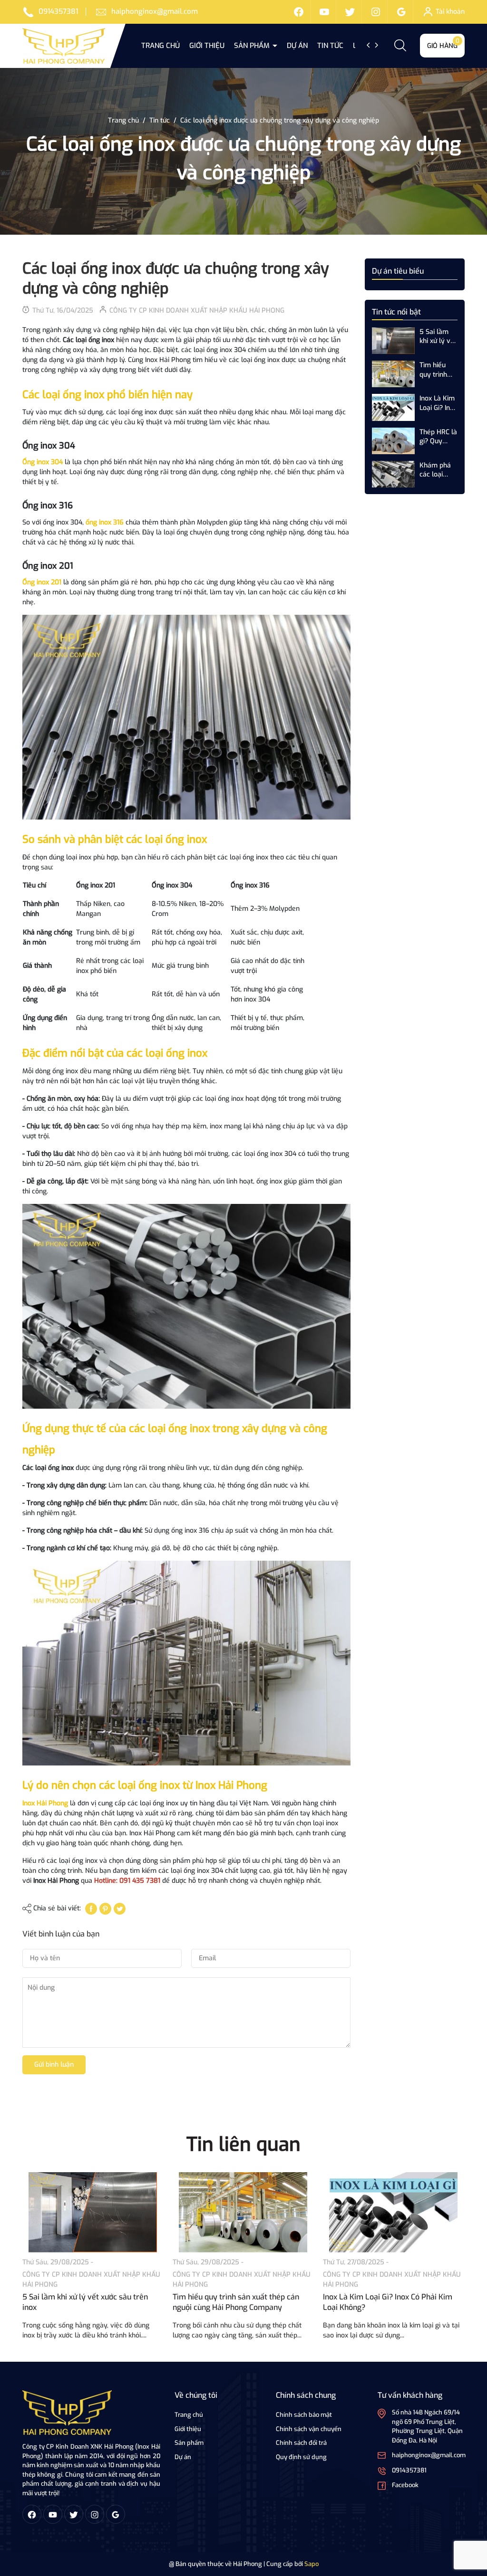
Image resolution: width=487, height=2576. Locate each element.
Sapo (312, 2564)
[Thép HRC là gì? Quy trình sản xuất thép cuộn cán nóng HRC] (393, 440)
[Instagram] (376, 12)
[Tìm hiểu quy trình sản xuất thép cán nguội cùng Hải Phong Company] (393, 374)
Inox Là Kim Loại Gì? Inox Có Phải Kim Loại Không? (438, 403)
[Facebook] (299, 12)
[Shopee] (350, 12)
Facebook (405, 2485)
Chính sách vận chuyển (309, 2429)
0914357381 (58, 11)
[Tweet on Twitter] (120, 1908)
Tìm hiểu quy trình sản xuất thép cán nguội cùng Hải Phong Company (436, 370)
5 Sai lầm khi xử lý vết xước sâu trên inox (438, 337)
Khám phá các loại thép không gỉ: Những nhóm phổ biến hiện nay (437, 470)
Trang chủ (161, 46)
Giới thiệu (207, 46)
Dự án (297, 46)
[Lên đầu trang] (467, 2516)
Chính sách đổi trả (301, 2443)
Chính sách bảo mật (304, 2415)
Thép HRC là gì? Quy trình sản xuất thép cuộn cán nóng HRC (438, 437)
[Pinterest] (105, 1908)
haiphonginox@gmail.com (155, 11)
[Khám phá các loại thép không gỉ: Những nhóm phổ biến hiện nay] (393, 474)
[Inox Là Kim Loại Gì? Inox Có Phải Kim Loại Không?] (393, 407)
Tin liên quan (243, 2144)
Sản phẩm (253, 46)
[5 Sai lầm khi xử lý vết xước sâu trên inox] (393, 340)
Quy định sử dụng (301, 2457)
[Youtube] (324, 12)
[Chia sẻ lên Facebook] (91, 1908)
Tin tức (330, 46)
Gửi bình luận (54, 2065)
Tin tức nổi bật (396, 312)
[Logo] (67, 2412)
